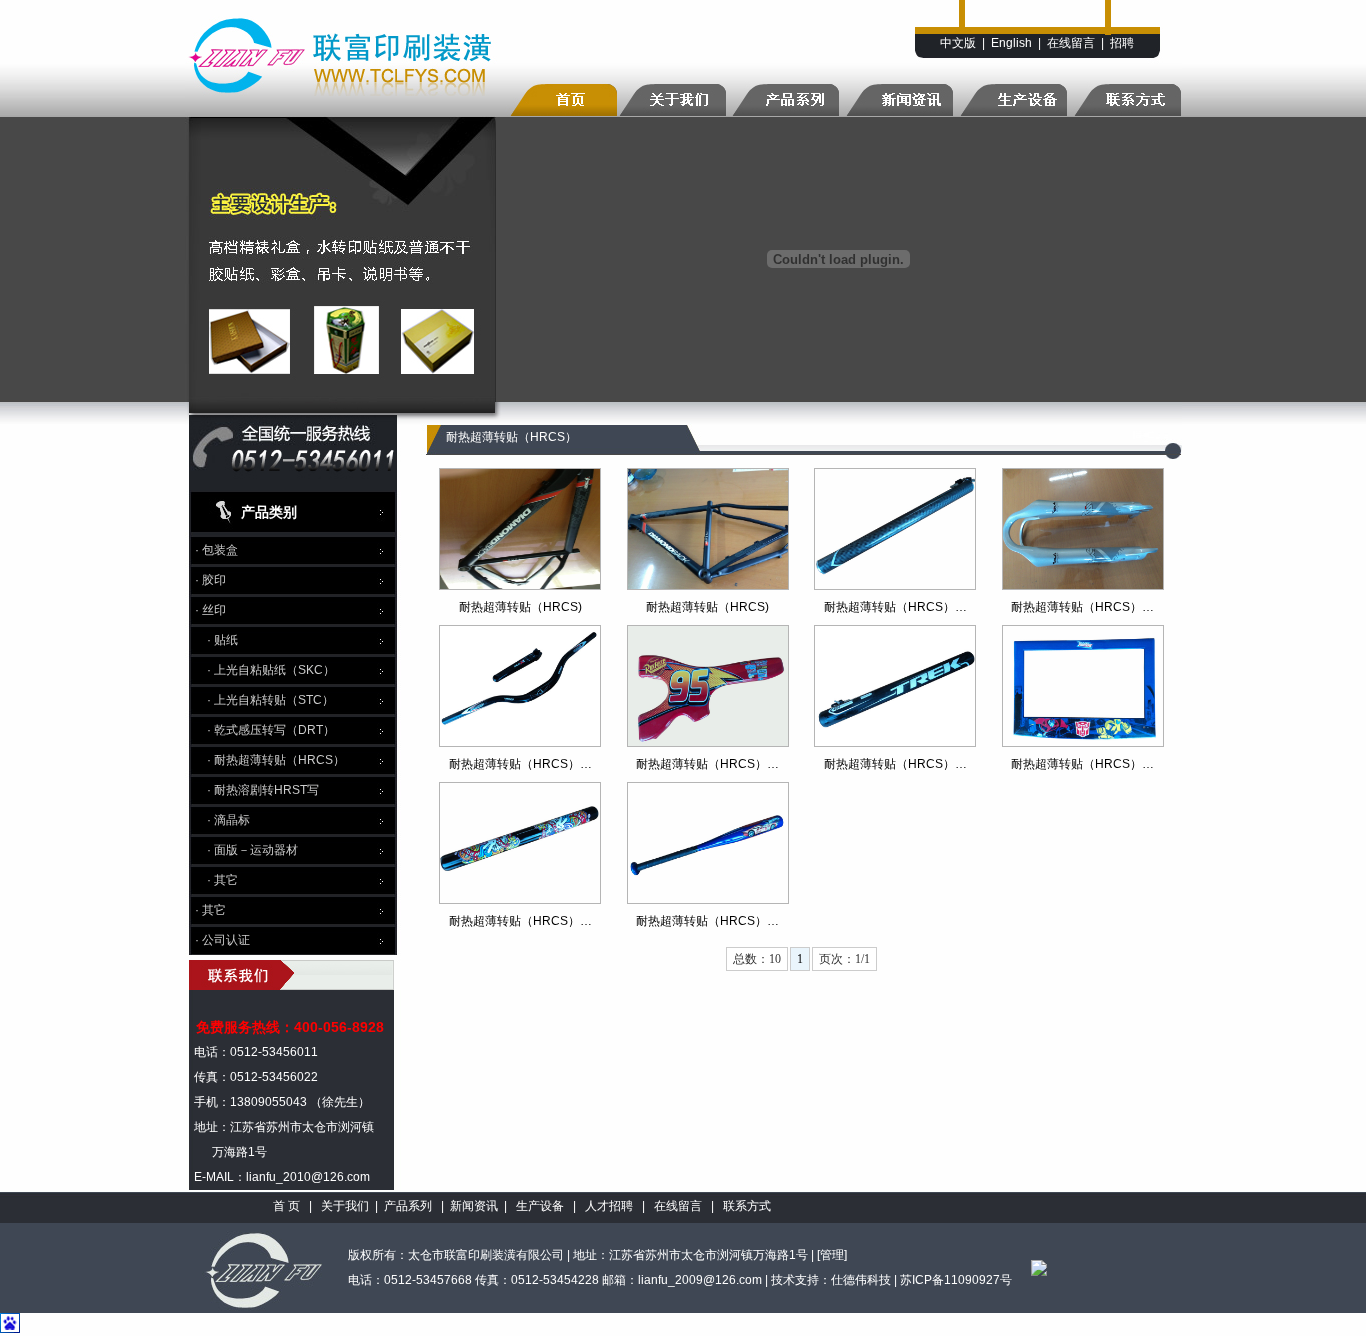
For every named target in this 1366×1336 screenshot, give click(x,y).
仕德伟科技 (861, 1280)
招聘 (1122, 43)
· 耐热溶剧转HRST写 (263, 790)
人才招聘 (609, 1206)
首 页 (286, 1206)
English (1011, 43)
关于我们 (345, 1206)
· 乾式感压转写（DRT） (271, 730)
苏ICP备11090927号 (956, 1280)
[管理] (832, 1255)
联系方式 (747, 1206)
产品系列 (408, 1206)
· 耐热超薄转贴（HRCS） (276, 760)
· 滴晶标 (228, 820)
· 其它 (222, 880)
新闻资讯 (474, 1206)
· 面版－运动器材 (252, 850)
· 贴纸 (222, 640)
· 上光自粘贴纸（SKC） (271, 670)
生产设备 (540, 1206)
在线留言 (1071, 43)
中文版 (958, 43)
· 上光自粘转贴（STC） (270, 700)
